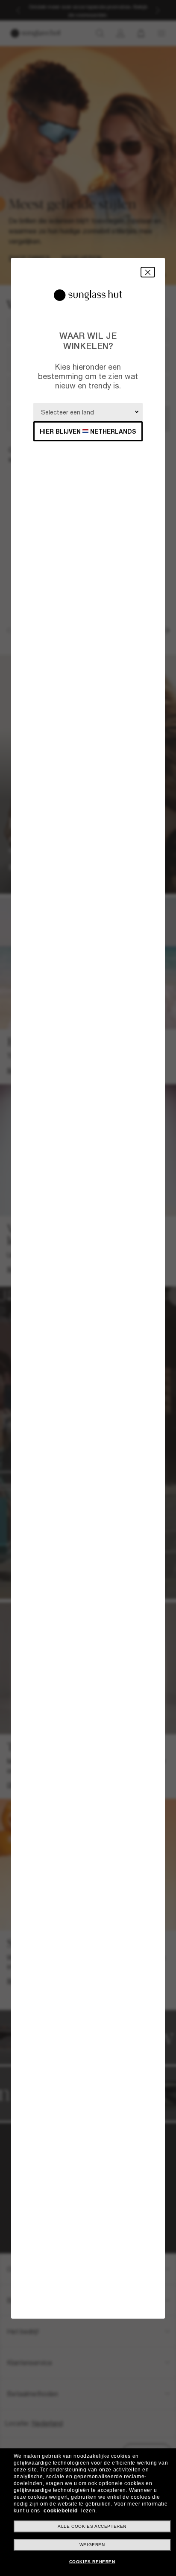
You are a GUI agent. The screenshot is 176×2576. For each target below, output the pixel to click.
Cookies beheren (92, 2562)
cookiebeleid (60, 2511)
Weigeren (92, 2545)
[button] (148, 272)
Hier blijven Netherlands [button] (88, 431)
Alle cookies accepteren (92, 2526)
